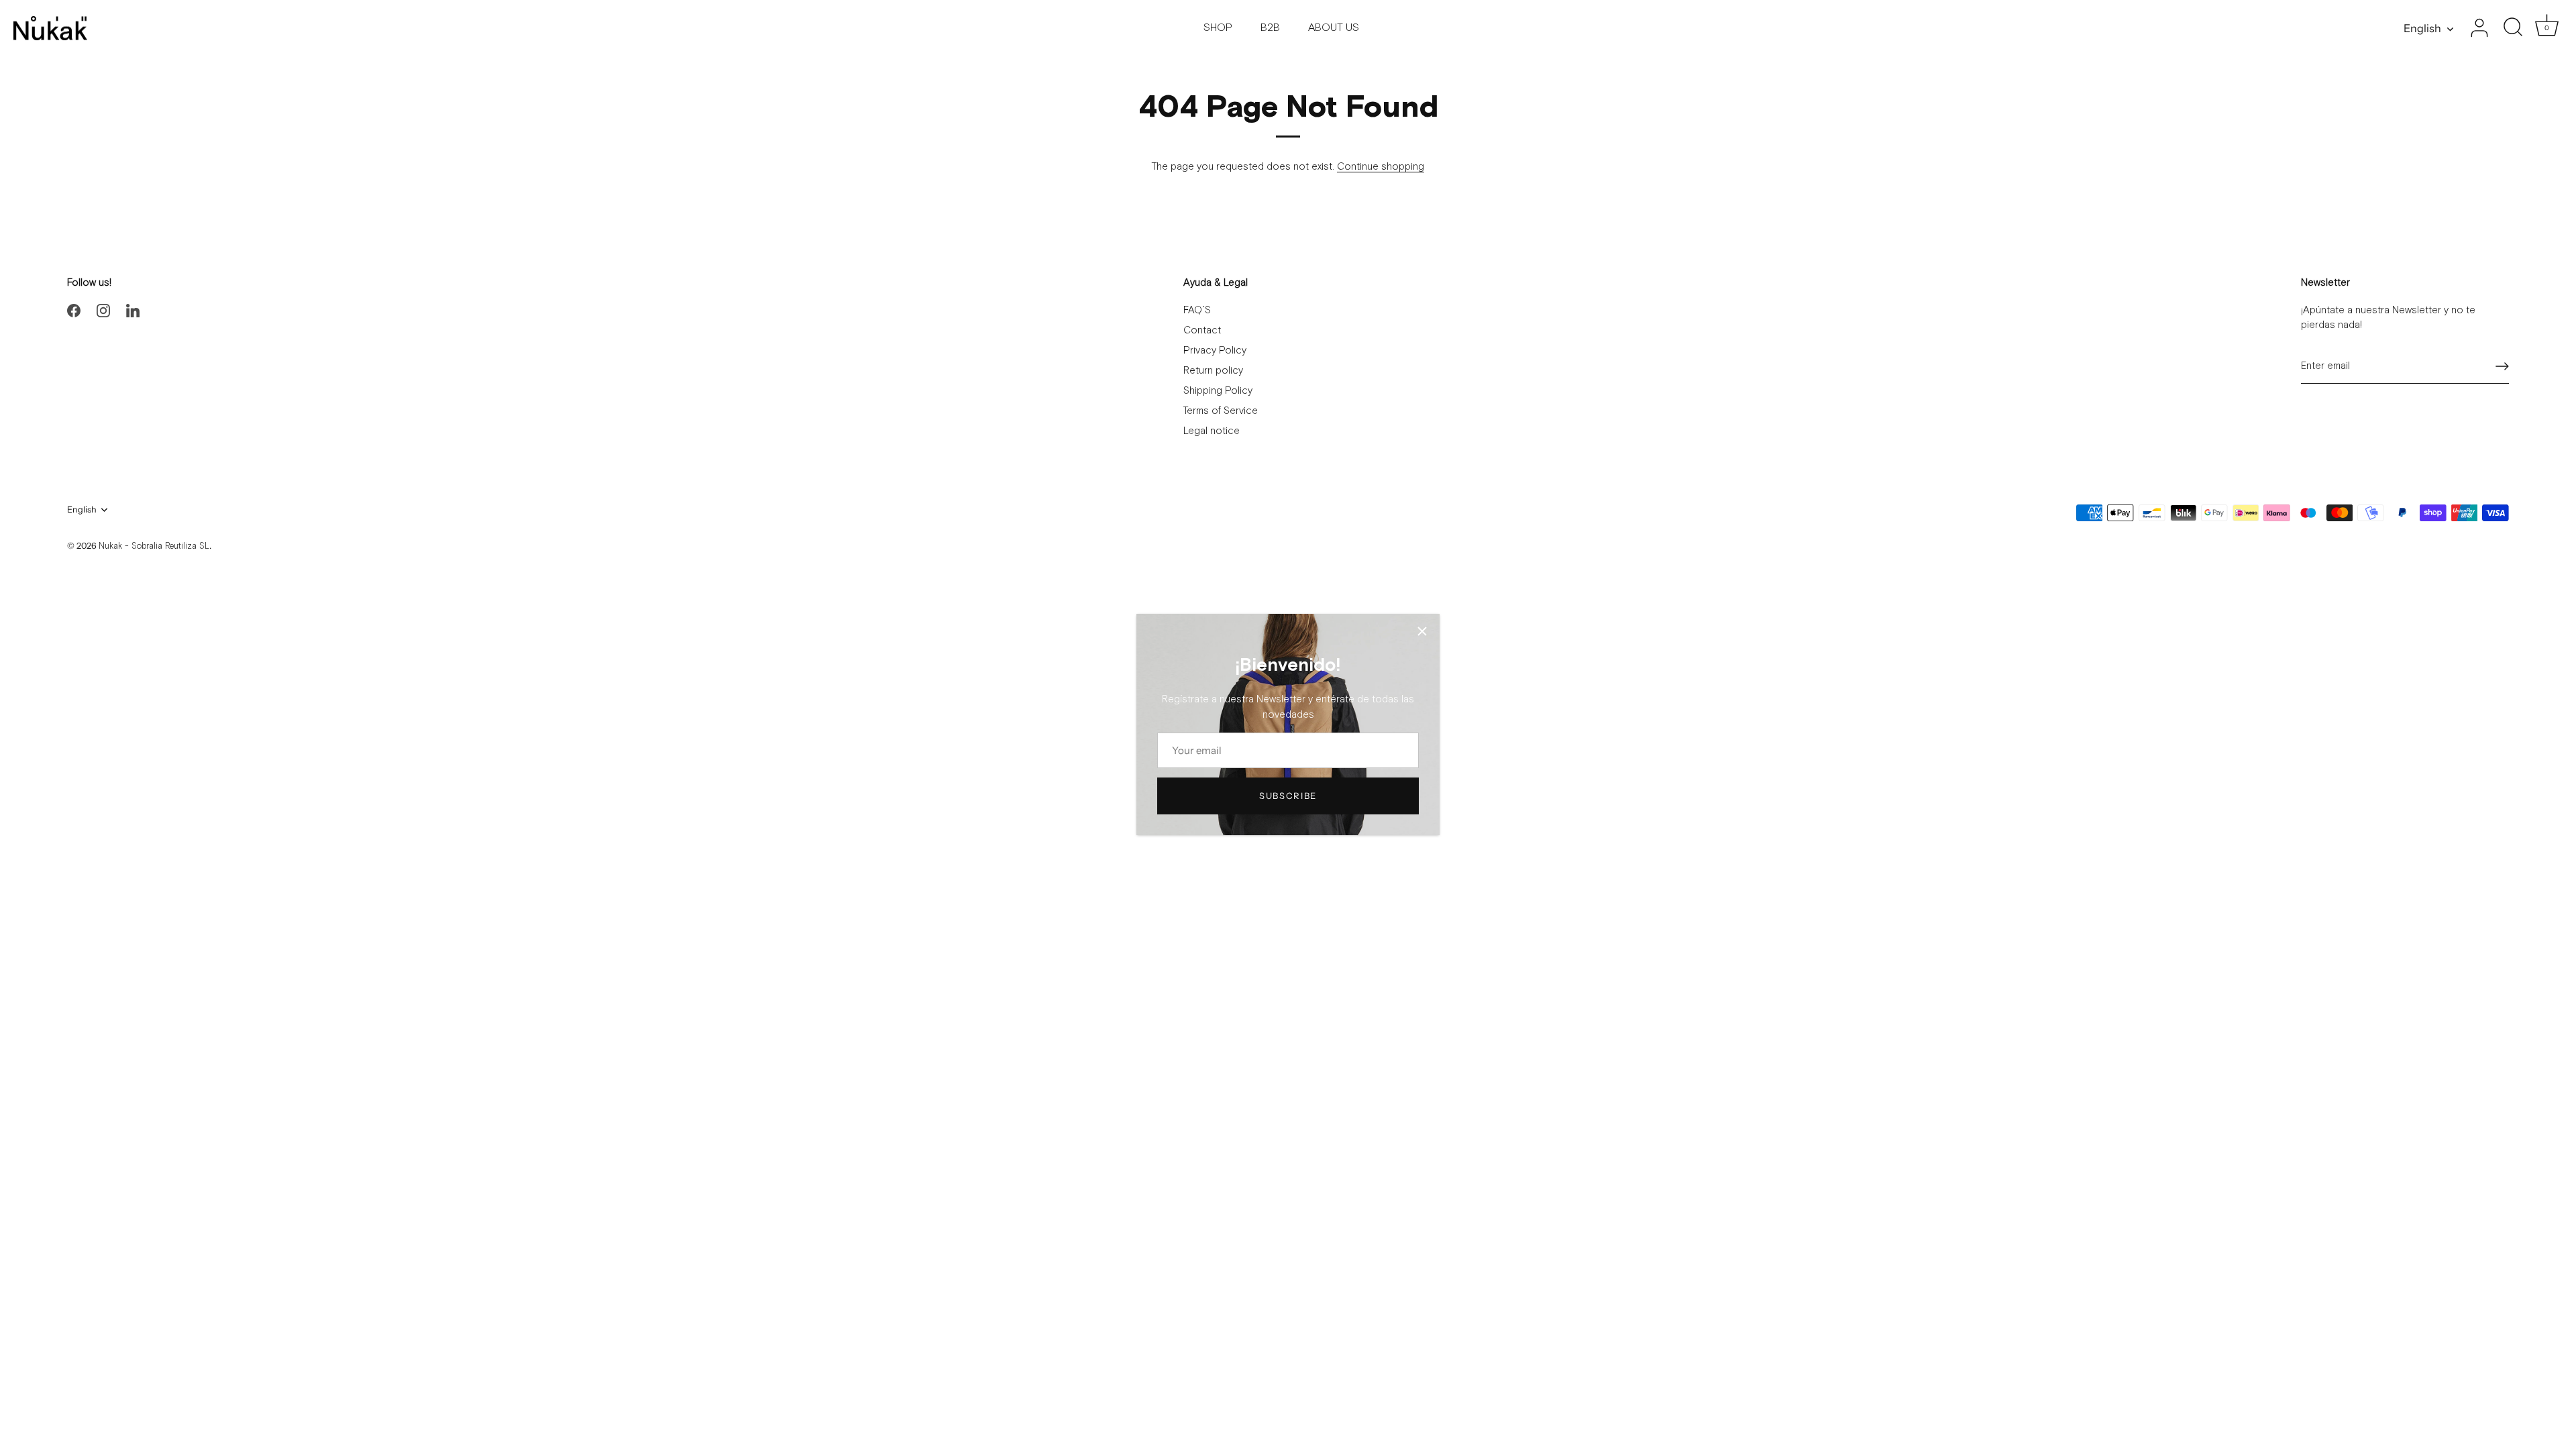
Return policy (1213, 371)
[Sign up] (2502, 366)
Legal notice (1212, 431)
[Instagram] (103, 310)
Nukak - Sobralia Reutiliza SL (154, 546)
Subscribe (1288, 796)
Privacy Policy (1215, 351)
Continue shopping (1381, 167)
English (2422, 28)
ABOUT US (1334, 28)
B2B (1270, 28)
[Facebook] (74, 310)
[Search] (2513, 28)
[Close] (1422, 631)
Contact (1202, 330)
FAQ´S (1197, 310)
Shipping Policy (1218, 391)
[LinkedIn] (133, 310)
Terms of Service (1221, 411)
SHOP (1218, 28)
